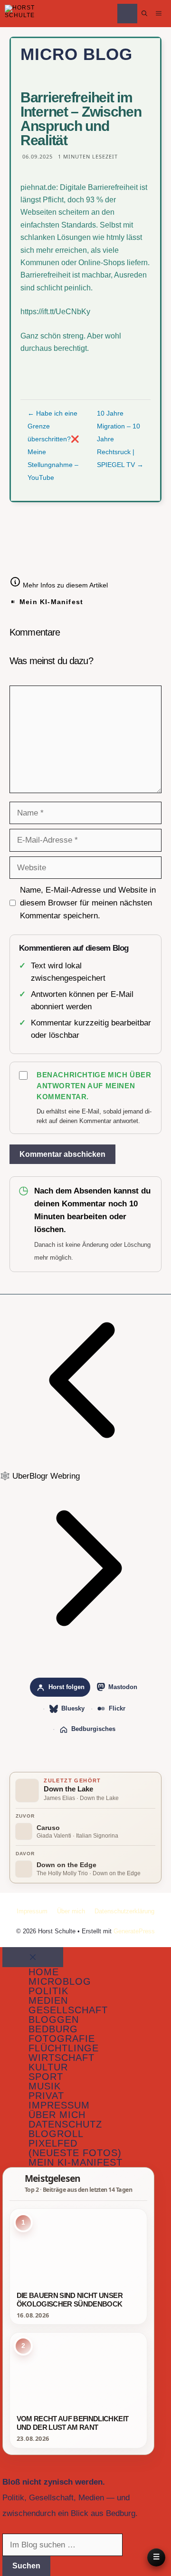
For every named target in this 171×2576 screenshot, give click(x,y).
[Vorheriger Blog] (85, 1463)
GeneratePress (134, 1931)
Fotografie (62, 2039)
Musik (45, 2086)
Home (44, 1972)
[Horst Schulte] (20, 14)
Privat (46, 2096)
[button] (144, 14)
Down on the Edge (66, 1865)
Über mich (71, 1911)
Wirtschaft (62, 2058)
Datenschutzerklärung (124, 1911)
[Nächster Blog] (85, 1651)
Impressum (32, 1911)
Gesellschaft (68, 2010)
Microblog (60, 1981)
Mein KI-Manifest (51, 602)
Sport (46, 2077)
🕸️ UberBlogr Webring (40, 1476)
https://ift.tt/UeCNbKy (55, 312)
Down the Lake (68, 1789)
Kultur (48, 2067)
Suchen (26, 2566)
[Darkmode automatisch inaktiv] (127, 14)
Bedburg (53, 2029)
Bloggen (54, 2019)
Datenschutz (65, 2124)
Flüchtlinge (64, 2048)
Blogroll (56, 2134)
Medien (48, 2000)
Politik (48, 1991)
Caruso (48, 1828)
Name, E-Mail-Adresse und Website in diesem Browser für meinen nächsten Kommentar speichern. (88, 903)
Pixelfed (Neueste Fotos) (75, 2148)
